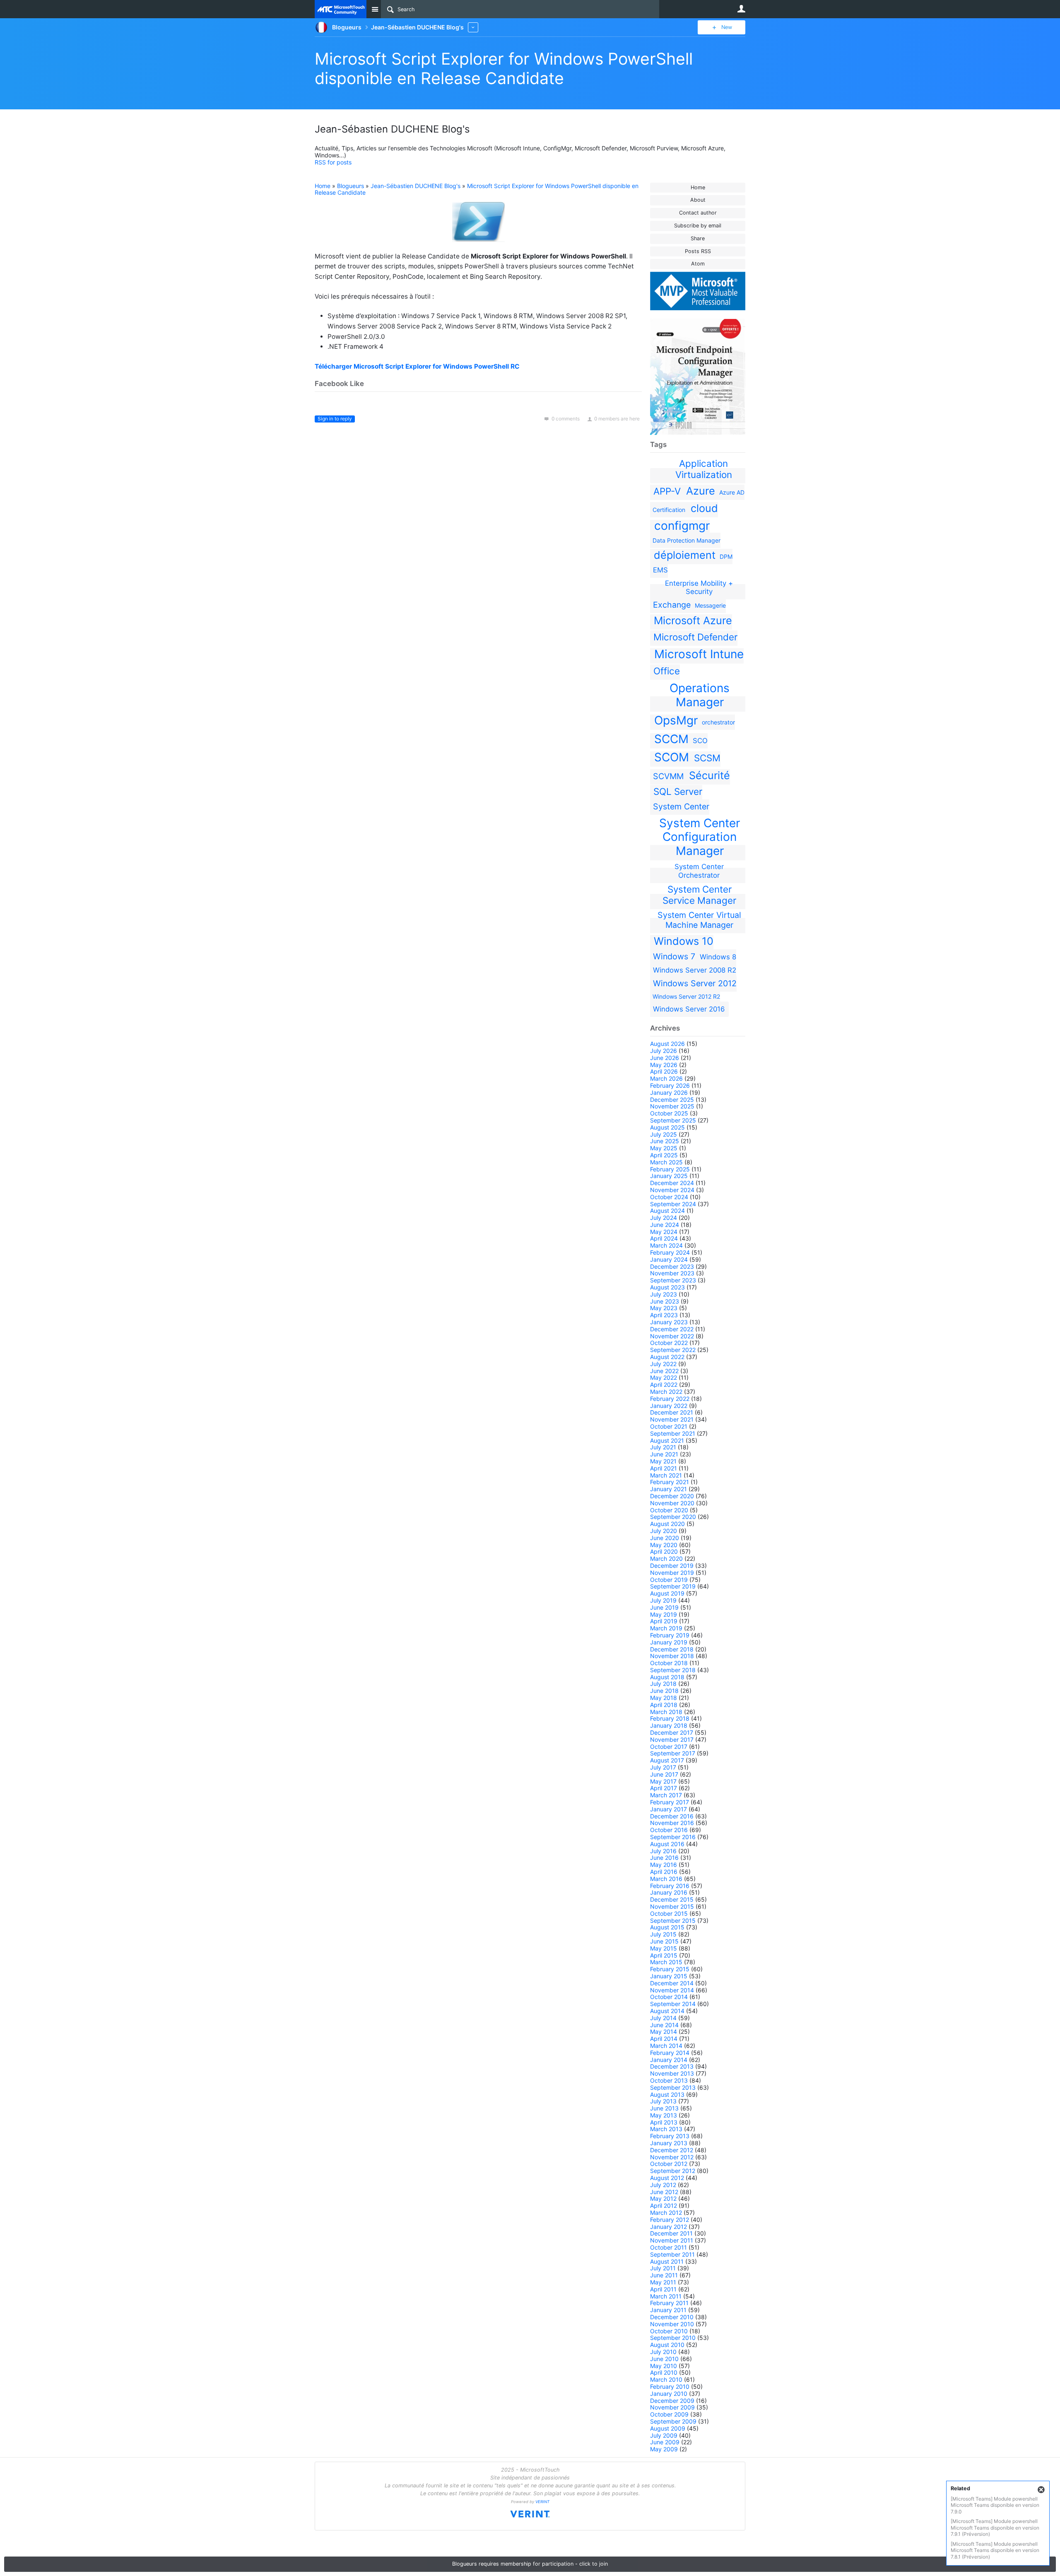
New (727, 27)
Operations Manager (700, 695)
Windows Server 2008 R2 (695, 970)
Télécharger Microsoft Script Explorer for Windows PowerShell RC (417, 366)
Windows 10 (684, 941)
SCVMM (668, 776)
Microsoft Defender (695, 637)
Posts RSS (698, 251)
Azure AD (732, 492)
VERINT (542, 2502)
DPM (726, 556)
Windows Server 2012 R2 (686, 996)
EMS (660, 570)
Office (667, 671)
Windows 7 (674, 956)
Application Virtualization (704, 469)
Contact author (698, 213)
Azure (701, 491)
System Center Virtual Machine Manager (699, 920)
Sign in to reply (335, 419)
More (473, 27)
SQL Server (678, 791)
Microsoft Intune (699, 654)
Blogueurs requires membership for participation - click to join (530, 2564)
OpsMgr (676, 720)
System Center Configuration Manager (700, 837)
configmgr (682, 526)
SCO (700, 741)
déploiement (685, 555)
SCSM (707, 758)
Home (698, 187)
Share (698, 238)
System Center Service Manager (699, 895)
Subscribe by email (698, 226)
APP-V (667, 491)
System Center (681, 806)
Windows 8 (718, 957)
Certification (669, 510)
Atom (698, 264)
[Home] (341, 9)
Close (1041, 2490)
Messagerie (710, 605)
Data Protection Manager (687, 540)
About (698, 200)
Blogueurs (351, 186)
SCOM (672, 757)
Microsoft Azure (693, 620)
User (741, 9)
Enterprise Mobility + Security (699, 587)
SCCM (671, 739)
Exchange (672, 605)
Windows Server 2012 (695, 983)
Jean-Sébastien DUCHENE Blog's (416, 186)
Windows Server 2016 (689, 1009)
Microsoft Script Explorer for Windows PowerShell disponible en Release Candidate (504, 68)
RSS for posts (333, 162)
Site (375, 9)
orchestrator (718, 722)
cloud (704, 508)
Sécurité (709, 775)
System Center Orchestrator (699, 871)
